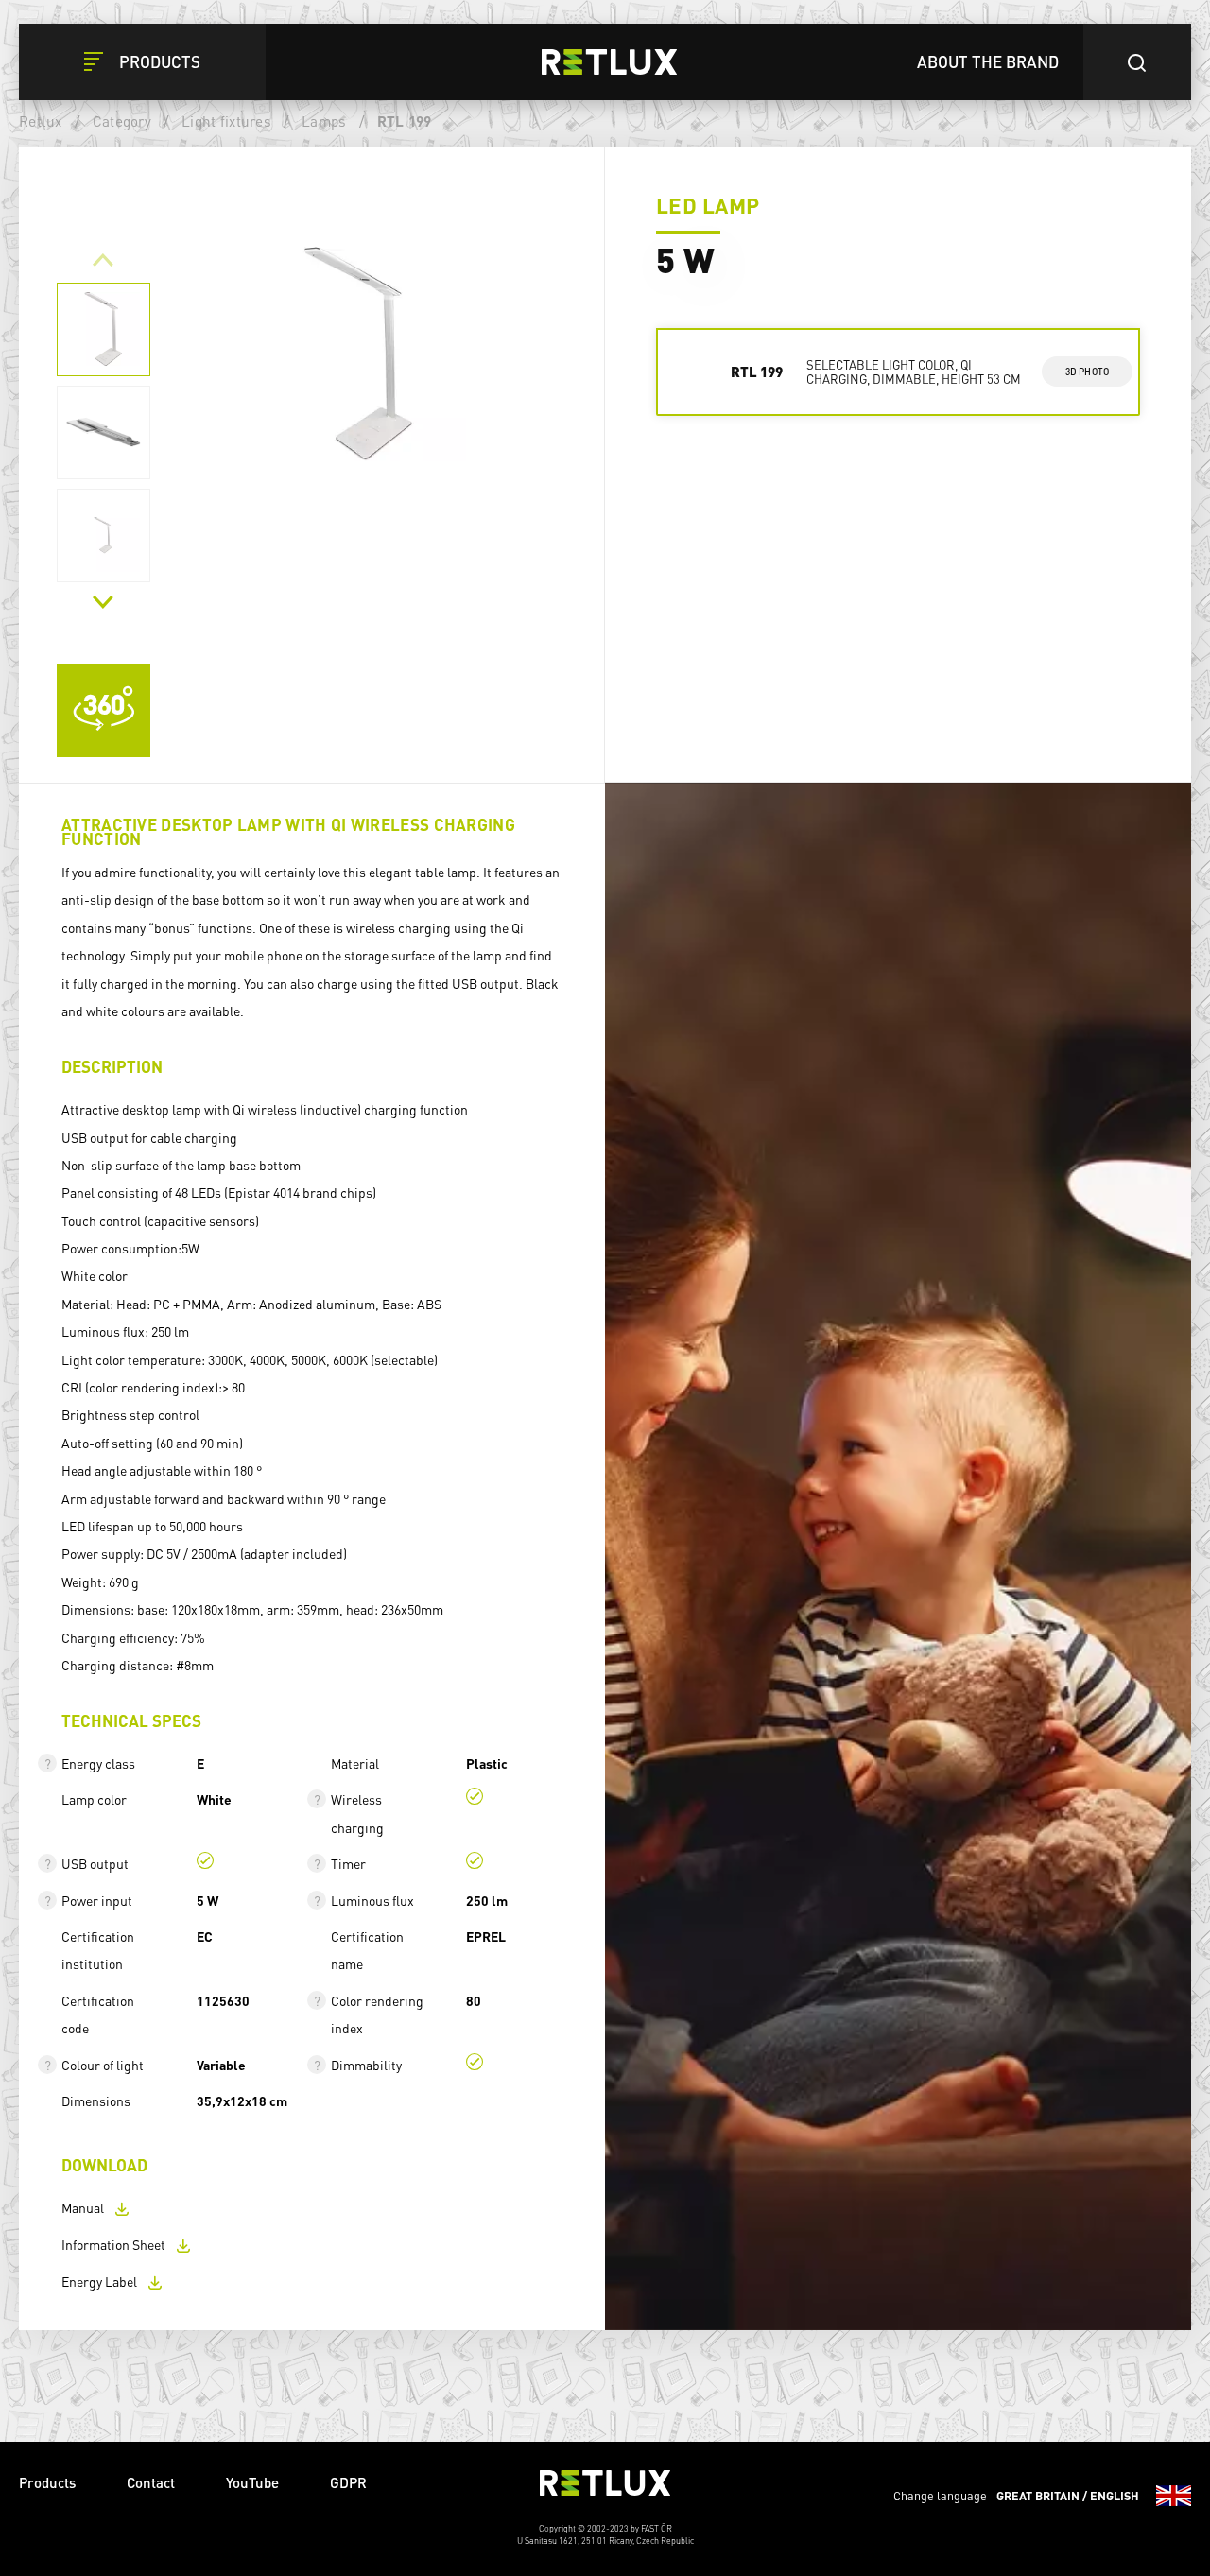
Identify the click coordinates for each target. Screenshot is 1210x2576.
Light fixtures (226, 121)
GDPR (348, 2482)
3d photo (1088, 372)
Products (47, 2482)
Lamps (324, 121)
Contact (151, 2482)
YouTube (252, 2482)
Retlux (41, 121)
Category (122, 121)
